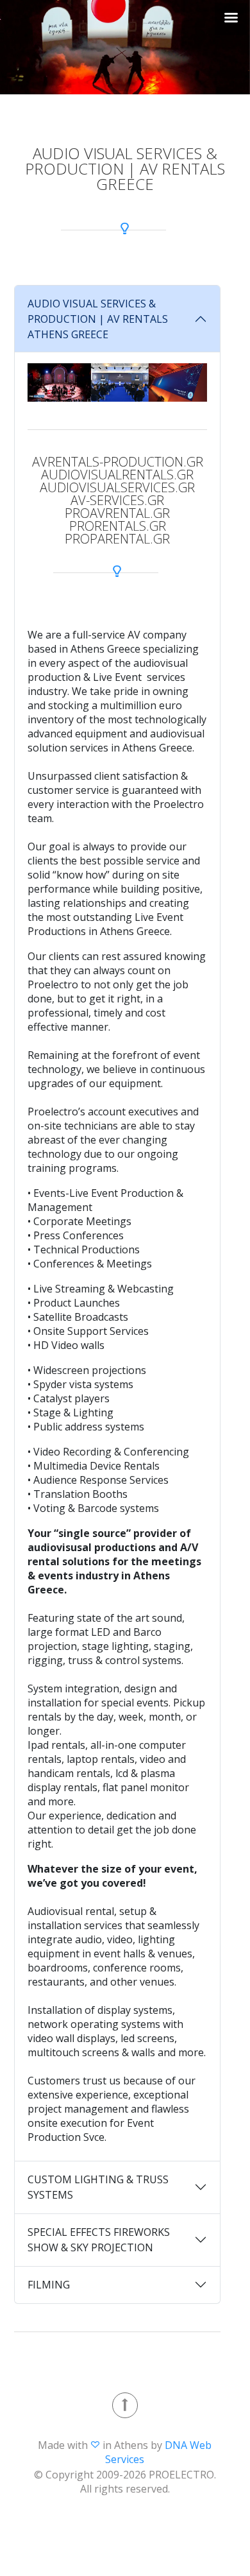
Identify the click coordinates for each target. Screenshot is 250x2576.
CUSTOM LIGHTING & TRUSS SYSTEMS (98, 2187)
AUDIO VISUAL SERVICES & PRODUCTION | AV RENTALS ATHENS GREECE (98, 319)
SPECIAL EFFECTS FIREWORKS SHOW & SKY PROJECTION (99, 2240)
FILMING (49, 2285)
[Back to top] (125, 2405)
